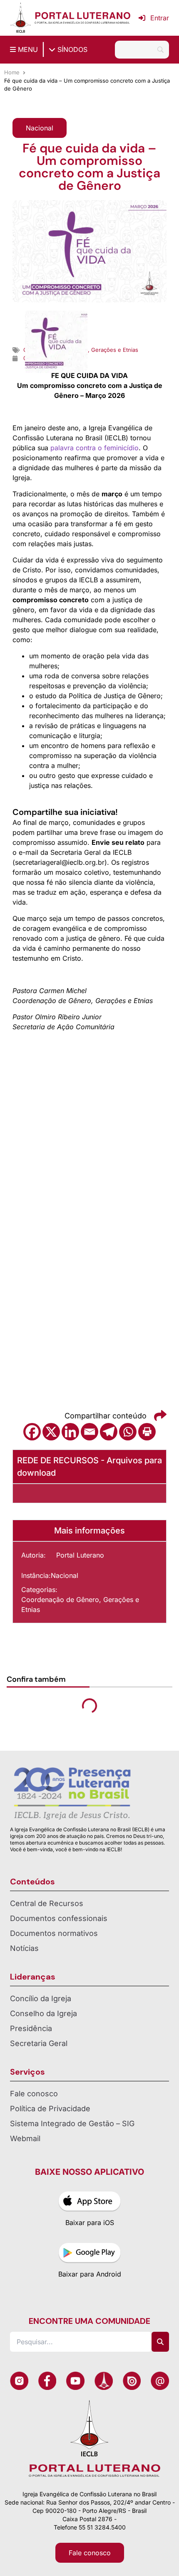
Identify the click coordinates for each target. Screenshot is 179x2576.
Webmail (25, 2138)
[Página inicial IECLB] (21, 18)
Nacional (65, 1575)
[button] (40, 128)
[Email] (89, 1432)
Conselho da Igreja (44, 2013)
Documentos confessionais (59, 1918)
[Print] (147, 1432)
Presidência (31, 2028)
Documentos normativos (54, 1933)
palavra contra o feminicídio (94, 448)
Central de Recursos (47, 1903)
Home (12, 72)
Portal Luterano (80, 1555)
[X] (51, 1432)
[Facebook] (32, 1432)
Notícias (24, 1948)
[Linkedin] (70, 1432)
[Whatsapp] (128, 1432)
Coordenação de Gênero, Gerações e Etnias (80, 1604)
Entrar (160, 18)
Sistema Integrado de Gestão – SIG (72, 2123)
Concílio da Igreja (41, 1998)
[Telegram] (109, 1432)
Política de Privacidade (50, 2109)
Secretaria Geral (39, 2043)
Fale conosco (34, 2094)
